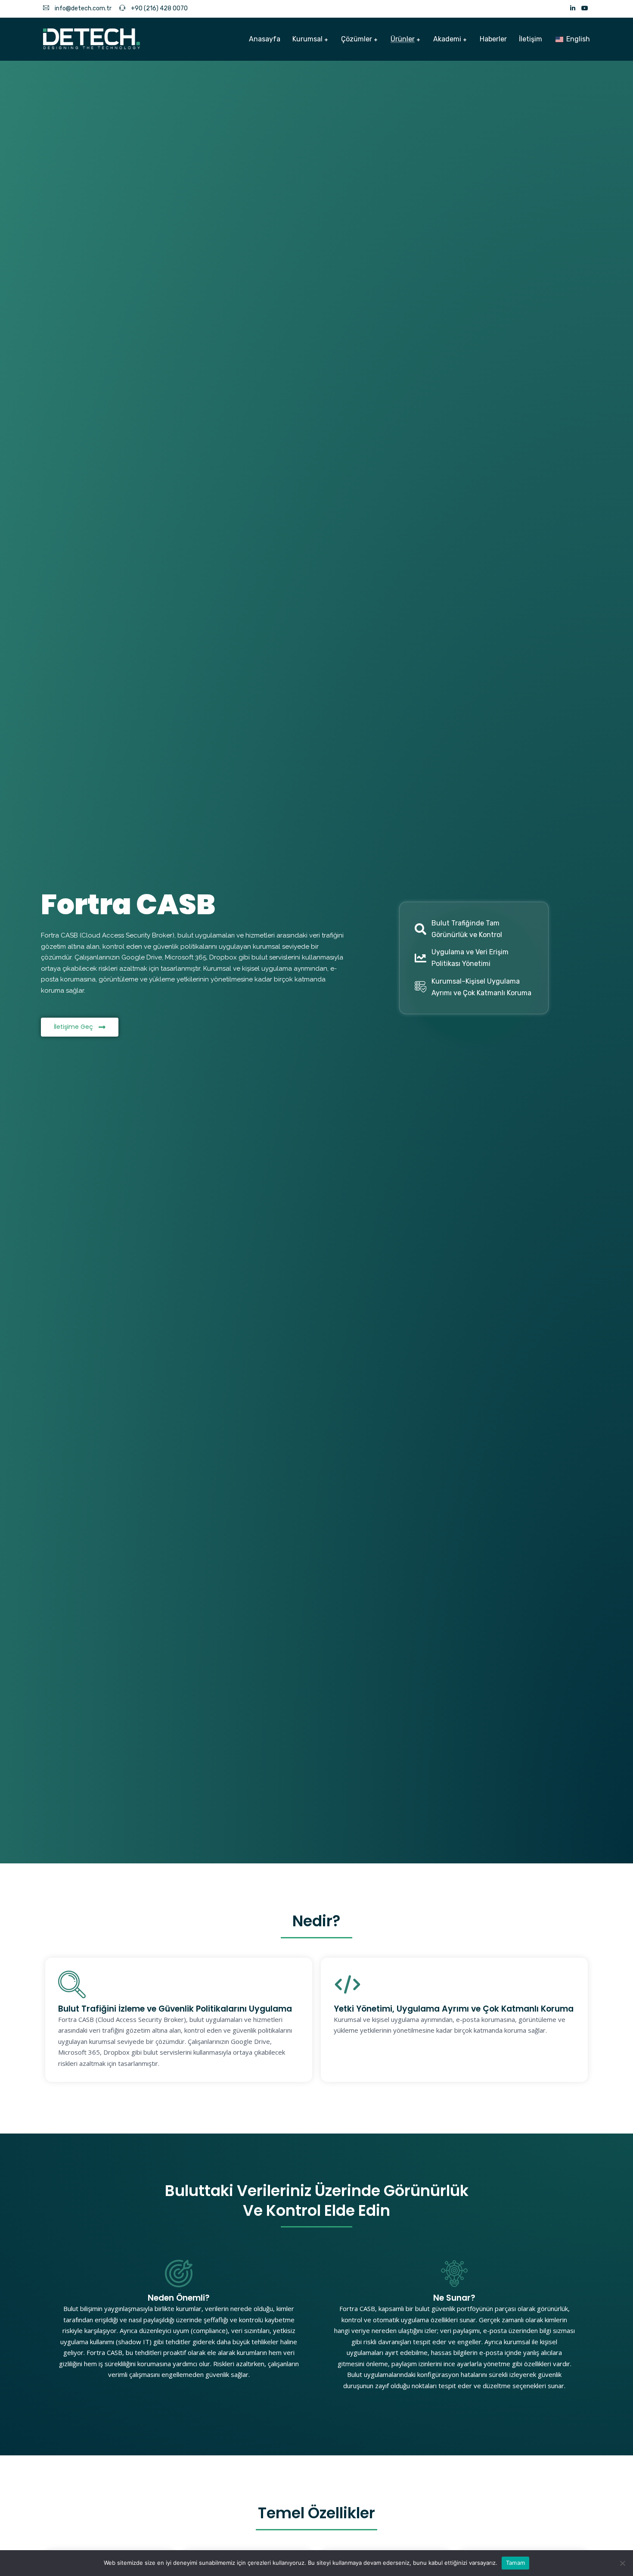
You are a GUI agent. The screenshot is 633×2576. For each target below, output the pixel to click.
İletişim (531, 39)
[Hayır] (622, 2563)
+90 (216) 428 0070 (159, 8)
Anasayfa (265, 39)
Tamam (515, 2563)
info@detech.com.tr (82, 8)
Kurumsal (307, 39)
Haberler (493, 39)
